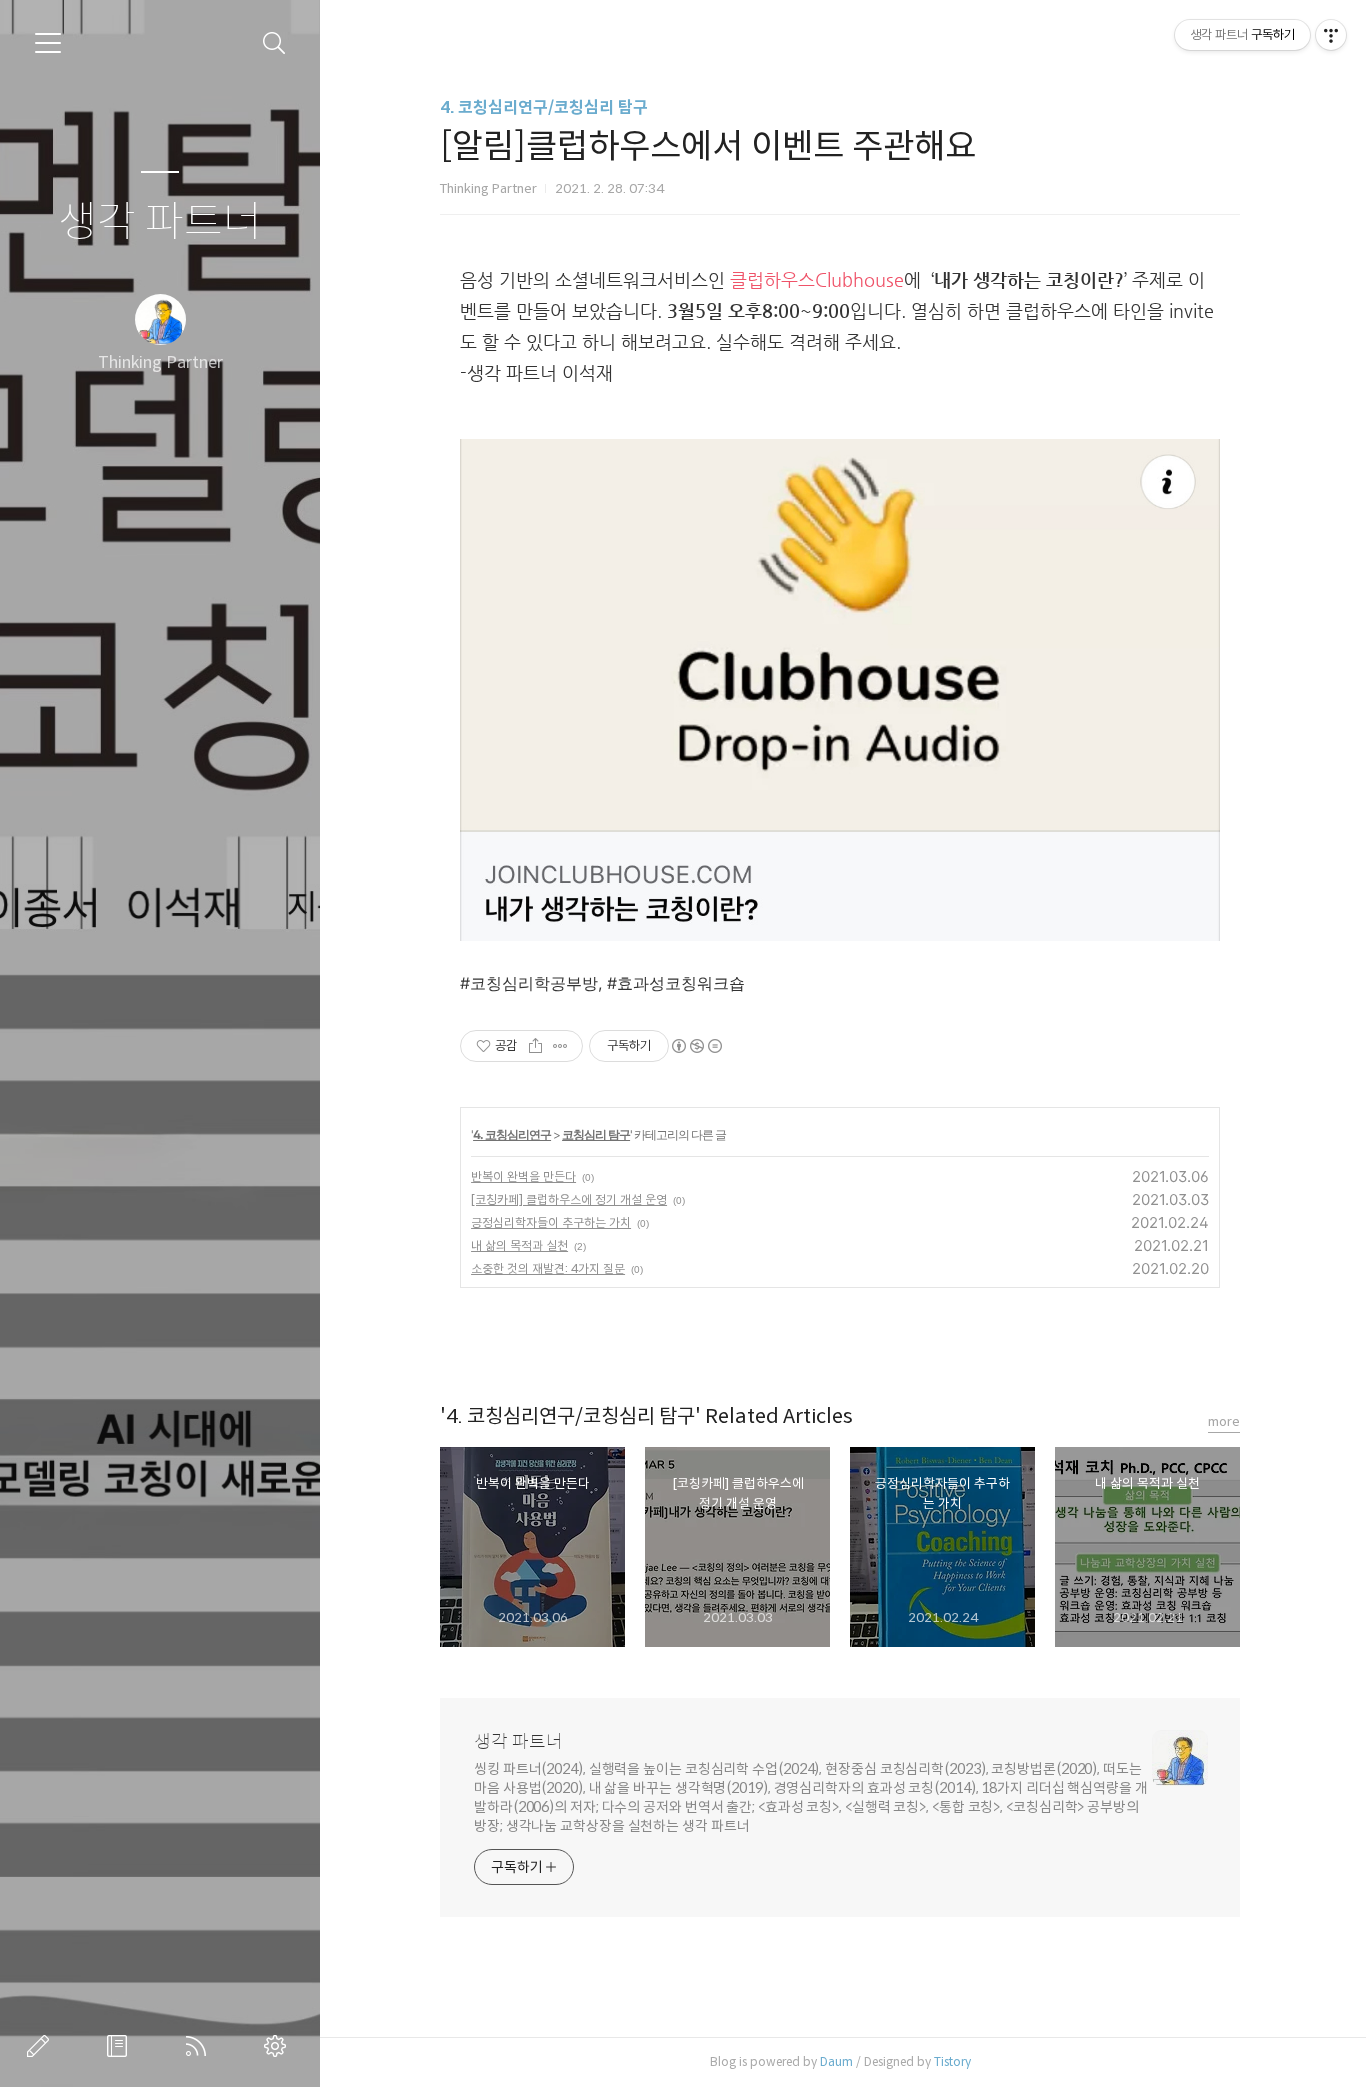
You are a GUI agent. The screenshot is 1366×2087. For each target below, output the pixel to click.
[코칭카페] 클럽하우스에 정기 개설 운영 (569, 1199)
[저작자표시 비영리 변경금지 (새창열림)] (696, 1046)
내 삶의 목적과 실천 (519, 1245)
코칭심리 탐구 (596, 1134)
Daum (836, 2061)
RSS (200, 2046)
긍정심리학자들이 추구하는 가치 (551, 1222)
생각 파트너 (160, 222)
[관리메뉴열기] (1331, 35)
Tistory (952, 2061)
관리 (279, 2046)
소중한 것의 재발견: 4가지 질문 (548, 1268)
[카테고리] (48, 43)
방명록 (121, 2046)
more (1224, 1421)
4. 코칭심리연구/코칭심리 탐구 (544, 107)
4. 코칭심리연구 (512, 1134)
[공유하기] (535, 1046)
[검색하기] (274, 43)
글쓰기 (42, 2046)
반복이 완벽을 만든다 (523, 1176)
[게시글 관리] (560, 1046)
